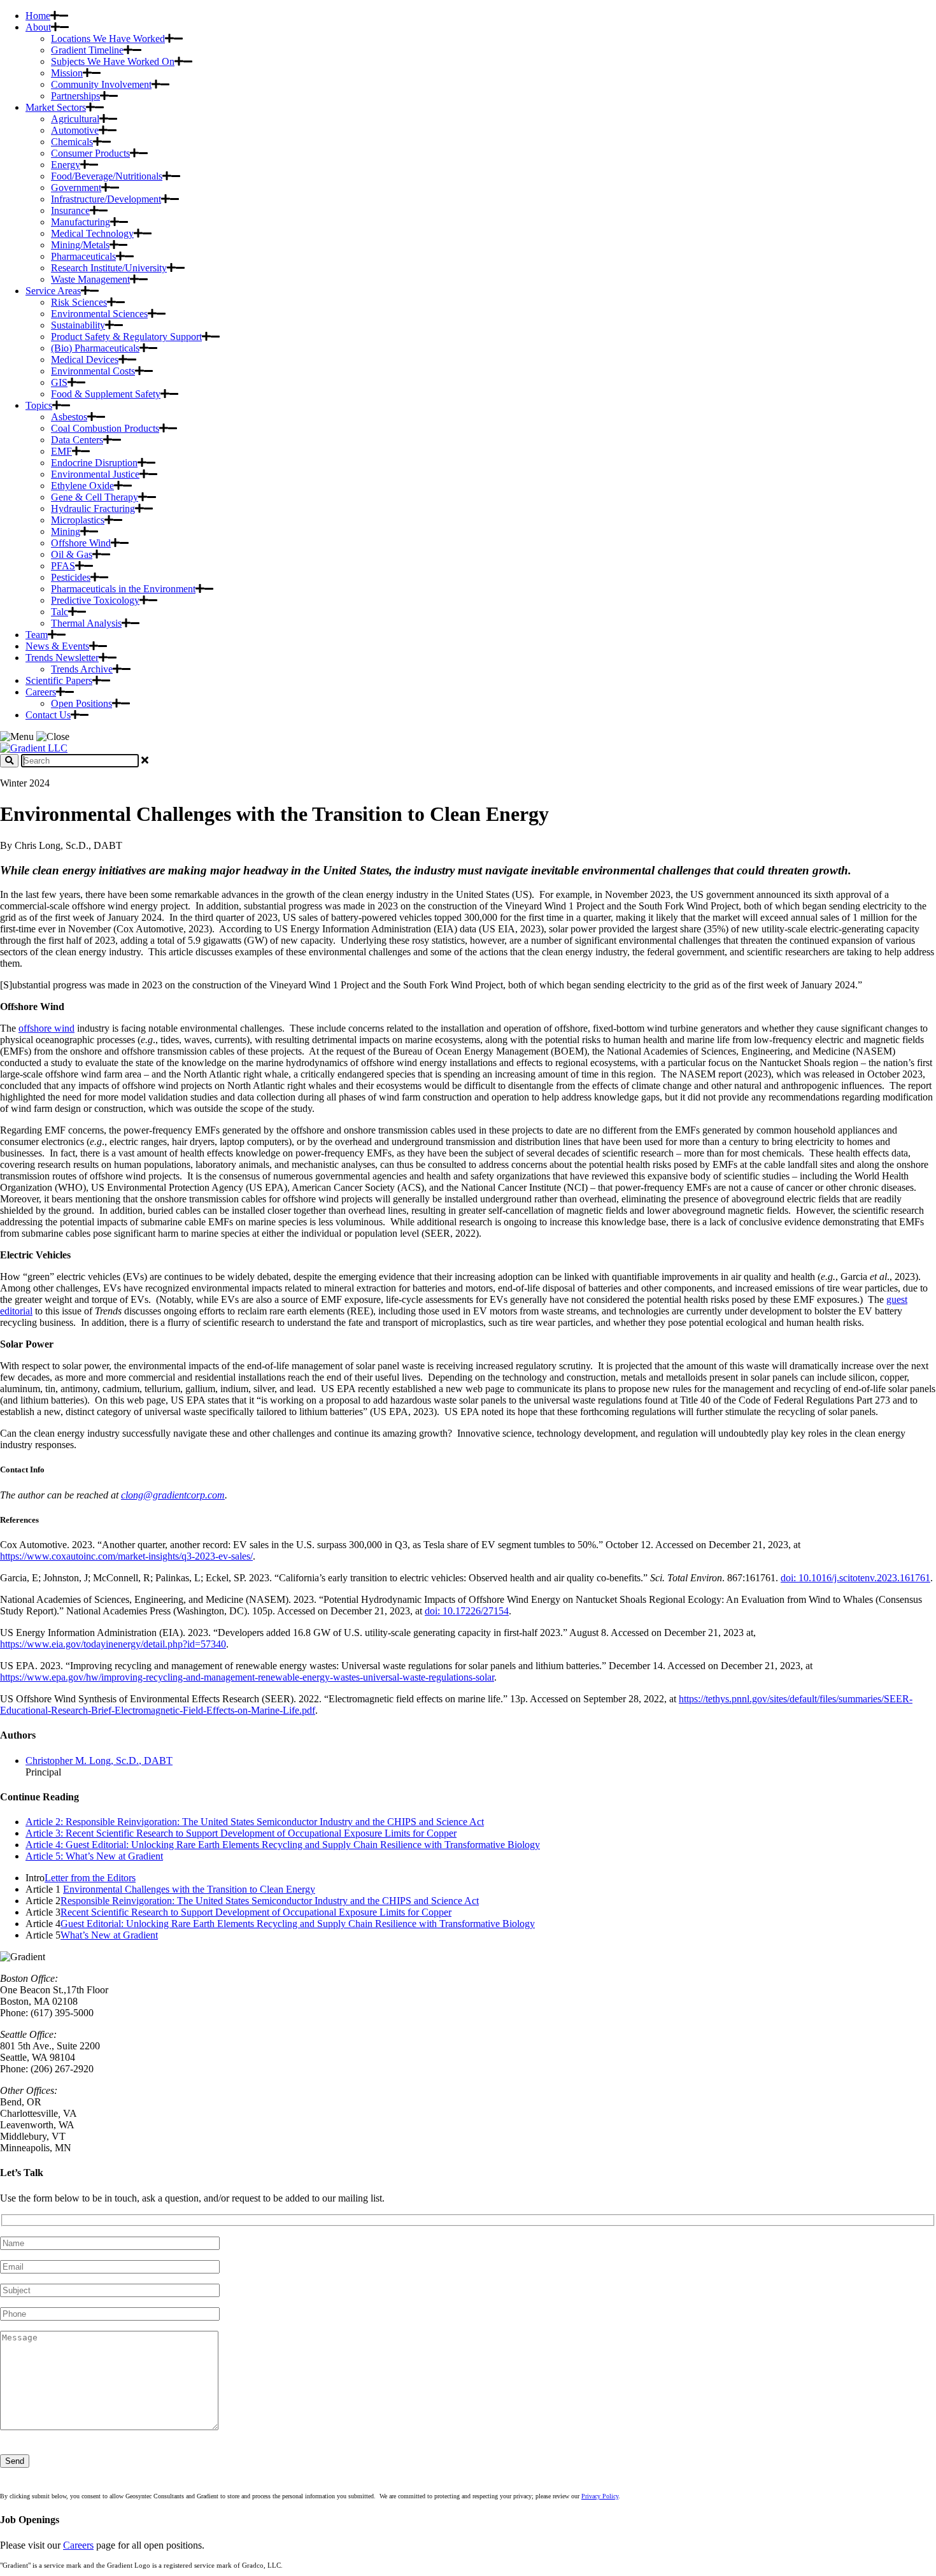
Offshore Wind (81, 543)
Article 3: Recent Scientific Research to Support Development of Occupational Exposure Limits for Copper (241, 1833)
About (38, 27)
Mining (66, 531)
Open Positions (82, 703)
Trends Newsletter (62, 658)
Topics (39, 405)
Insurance (70, 210)
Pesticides (71, 577)
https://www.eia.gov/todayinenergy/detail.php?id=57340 (113, 1644)
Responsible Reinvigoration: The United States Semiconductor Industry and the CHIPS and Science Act (270, 1901)
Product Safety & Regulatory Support (126, 337)
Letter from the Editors (90, 1878)
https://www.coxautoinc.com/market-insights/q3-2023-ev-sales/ (126, 1556)
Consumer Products (90, 153)
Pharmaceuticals (83, 256)
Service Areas (53, 291)
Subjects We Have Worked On (113, 61)
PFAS (63, 566)
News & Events (57, 646)
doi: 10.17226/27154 (467, 1611)
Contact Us (48, 715)
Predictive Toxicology (95, 600)
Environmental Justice (95, 474)
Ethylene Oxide (82, 486)
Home (38, 16)
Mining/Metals (80, 245)
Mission (67, 73)
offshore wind (46, 1028)
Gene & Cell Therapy (95, 497)
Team (37, 635)
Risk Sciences (79, 302)
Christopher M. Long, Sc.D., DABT (99, 1761)
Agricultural (75, 119)
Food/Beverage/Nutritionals (107, 176)
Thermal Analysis (86, 623)
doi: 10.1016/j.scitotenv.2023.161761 (855, 1578)
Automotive (75, 130)
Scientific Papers (59, 680)
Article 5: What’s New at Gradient (94, 1856)
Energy (66, 165)
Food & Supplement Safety (106, 394)
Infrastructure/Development (106, 199)
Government (76, 188)
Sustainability (78, 325)
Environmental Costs (93, 371)
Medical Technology (92, 233)
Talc (60, 612)
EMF (61, 451)
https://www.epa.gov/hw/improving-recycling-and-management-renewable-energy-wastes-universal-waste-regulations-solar (247, 1677)
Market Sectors (56, 107)
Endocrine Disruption (94, 463)
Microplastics (78, 520)
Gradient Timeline (87, 50)
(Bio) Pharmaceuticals (95, 348)
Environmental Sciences (99, 314)
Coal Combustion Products (105, 428)
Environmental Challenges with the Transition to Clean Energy (189, 1889)
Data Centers (77, 440)
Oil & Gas (72, 554)
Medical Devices (85, 359)
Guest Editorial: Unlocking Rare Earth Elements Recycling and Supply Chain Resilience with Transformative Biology (298, 1924)
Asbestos (69, 417)
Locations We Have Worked (108, 39)
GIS (59, 382)
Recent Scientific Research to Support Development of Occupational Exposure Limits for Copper (256, 1912)
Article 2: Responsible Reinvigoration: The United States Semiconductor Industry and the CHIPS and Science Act (255, 1822)
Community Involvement (101, 84)
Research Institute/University (109, 268)
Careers (41, 692)
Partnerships (75, 96)
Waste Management (90, 279)
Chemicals (72, 142)
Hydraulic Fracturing (93, 509)
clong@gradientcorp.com (173, 1495)
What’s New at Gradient (109, 1935)
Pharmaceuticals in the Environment (123, 589)
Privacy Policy (600, 2496)
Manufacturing (81, 222)
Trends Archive (82, 669)
